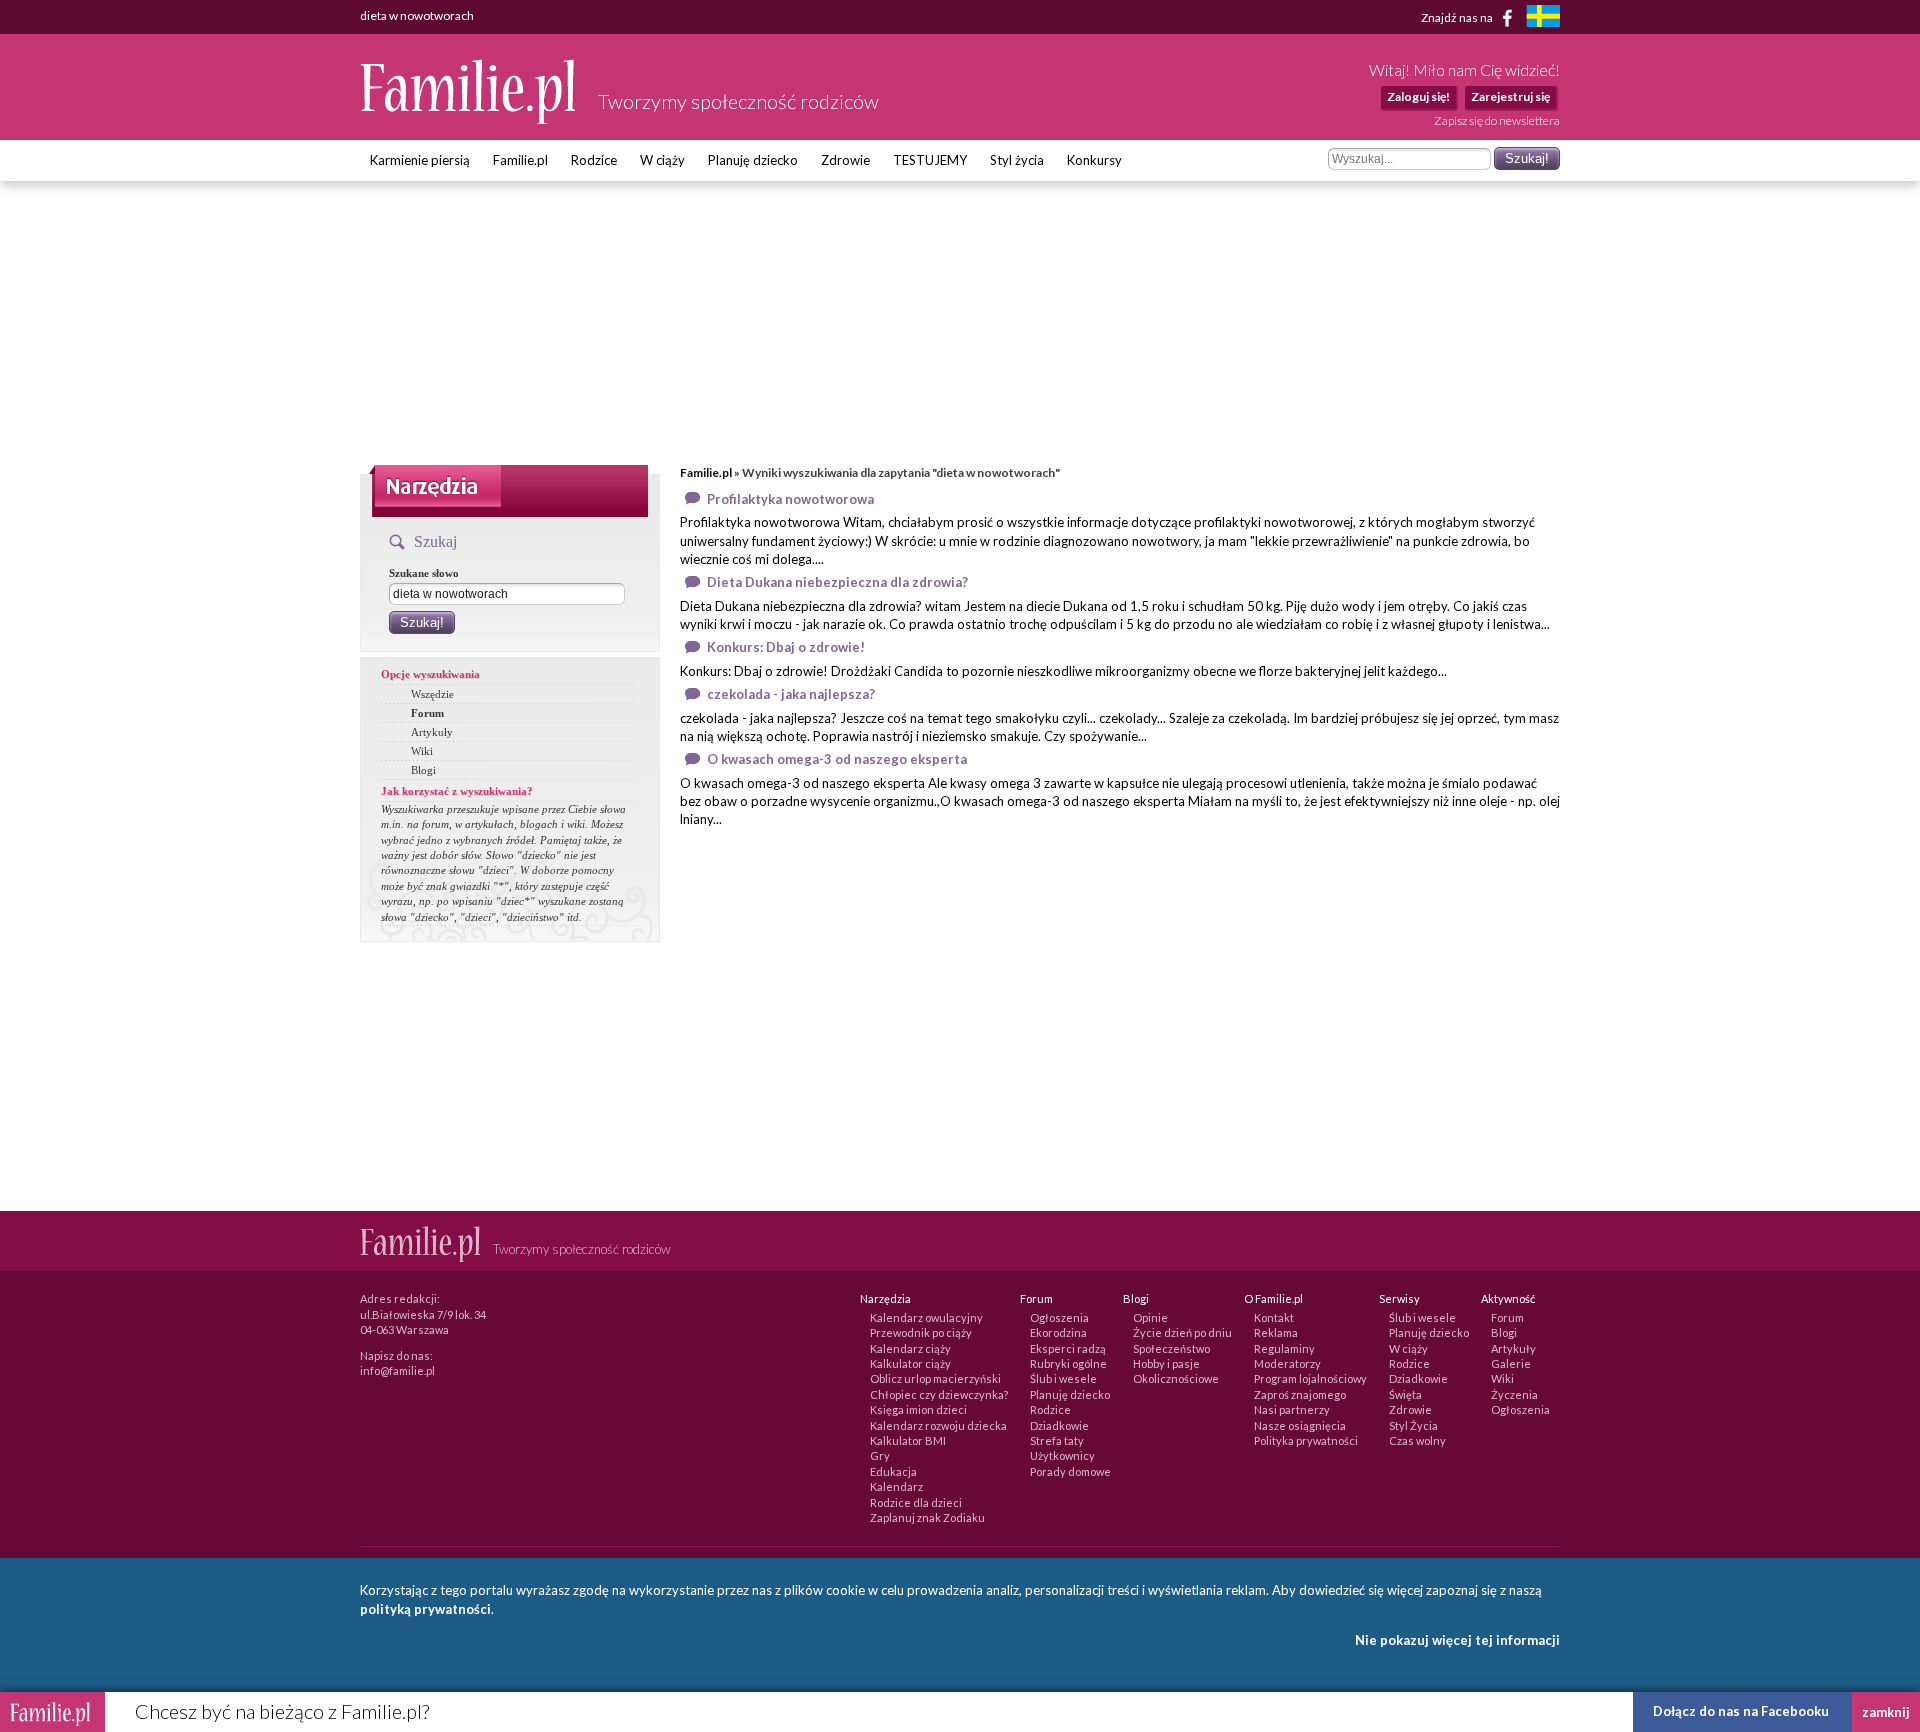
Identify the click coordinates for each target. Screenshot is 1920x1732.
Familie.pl (520, 160)
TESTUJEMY (930, 160)
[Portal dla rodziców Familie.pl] (469, 119)
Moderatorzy (1287, 1363)
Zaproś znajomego (1300, 1394)
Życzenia (1514, 1394)
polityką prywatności (425, 1609)
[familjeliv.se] (1543, 18)
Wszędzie (432, 694)
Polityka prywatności (1306, 1440)
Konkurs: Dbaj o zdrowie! (786, 647)
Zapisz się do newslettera (1497, 120)
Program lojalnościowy (1310, 1378)
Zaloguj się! (1418, 96)
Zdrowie (845, 160)
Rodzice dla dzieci (916, 1502)
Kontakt (1274, 1317)
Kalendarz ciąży (910, 1348)
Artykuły (432, 732)
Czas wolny (1417, 1440)
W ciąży (662, 160)
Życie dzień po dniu (1182, 1332)
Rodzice (594, 160)
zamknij (1886, 1712)
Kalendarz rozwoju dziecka (938, 1425)
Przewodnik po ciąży (921, 1332)
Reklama (1276, 1332)
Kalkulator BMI (908, 1440)
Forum (427, 713)
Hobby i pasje (1166, 1363)
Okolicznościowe (1176, 1378)
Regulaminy (1284, 1348)
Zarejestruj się (1510, 96)
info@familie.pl (397, 1370)
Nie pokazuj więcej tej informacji (1457, 1640)
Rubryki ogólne (1068, 1363)
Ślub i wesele (1063, 1378)
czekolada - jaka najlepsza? (791, 694)
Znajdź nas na (1458, 16)
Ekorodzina (1058, 1332)
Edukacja (893, 1471)
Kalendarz (896, 1486)
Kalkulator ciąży (910, 1363)
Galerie (1511, 1363)
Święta (1405, 1394)
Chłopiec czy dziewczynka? (939, 1394)
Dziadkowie (1059, 1425)
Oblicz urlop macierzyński (935, 1378)
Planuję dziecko (753, 160)
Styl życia (1017, 160)
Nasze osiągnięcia (1300, 1425)
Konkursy (1094, 160)
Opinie (1150, 1317)
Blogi (423, 770)
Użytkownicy (1062, 1455)
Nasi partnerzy (1292, 1409)
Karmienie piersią (420, 160)
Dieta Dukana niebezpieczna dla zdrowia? (837, 582)
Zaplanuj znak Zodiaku (927, 1517)
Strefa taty (1057, 1440)
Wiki (422, 751)
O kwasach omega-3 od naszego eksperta (837, 759)
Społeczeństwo (1171, 1348)
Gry (880, 1455)
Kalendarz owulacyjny (926, 1317)
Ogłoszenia (1059, 1317)
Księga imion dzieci (918, 1409)
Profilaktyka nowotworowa (790, 499)
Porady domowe (1070, 1471)
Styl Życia (1413, 1425)
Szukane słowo (424, 573)
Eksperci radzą (1068, 1348)
